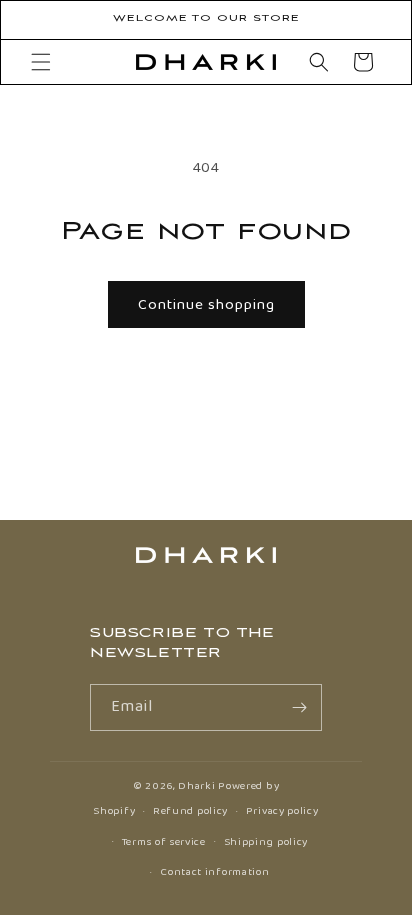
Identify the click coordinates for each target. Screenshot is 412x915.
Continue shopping (206, 305)
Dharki (196, 786)
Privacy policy (282, 811)
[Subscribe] (299, 707)
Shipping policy (266, 842)
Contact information (214, 872)
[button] (41, 62)
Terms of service (164, 842)
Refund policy (190, 811)
